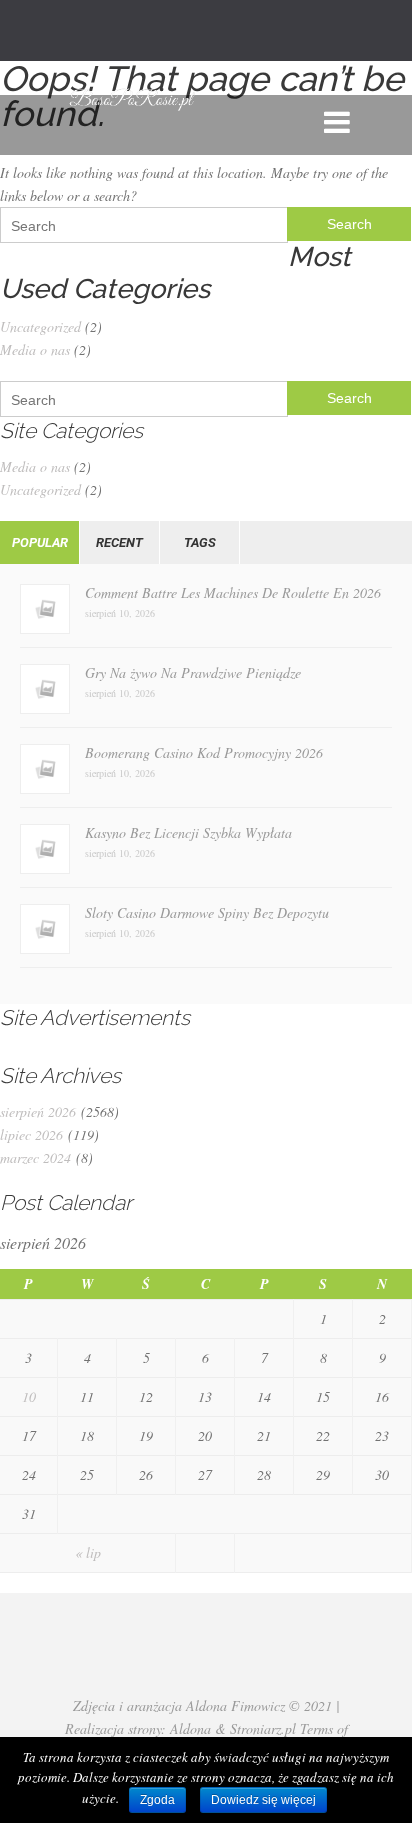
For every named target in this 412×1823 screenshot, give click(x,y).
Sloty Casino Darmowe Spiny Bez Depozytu (207, 912)
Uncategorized (40, 326)
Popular (40, 542)
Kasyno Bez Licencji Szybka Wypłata (188, 832)
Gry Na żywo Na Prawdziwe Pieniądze (193, 672)
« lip (88, 1552)
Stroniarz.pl (263, 1728)
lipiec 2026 (31, 1134)
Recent (119, 542)
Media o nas (35, 349)
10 (29, 1396)
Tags (200, 542)
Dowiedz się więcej (263, 1800)
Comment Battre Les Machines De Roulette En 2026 (233, 592)
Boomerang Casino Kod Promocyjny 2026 (204, 752)
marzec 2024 (35, 1157)
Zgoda (157, 1800)
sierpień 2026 (38, 1111)
